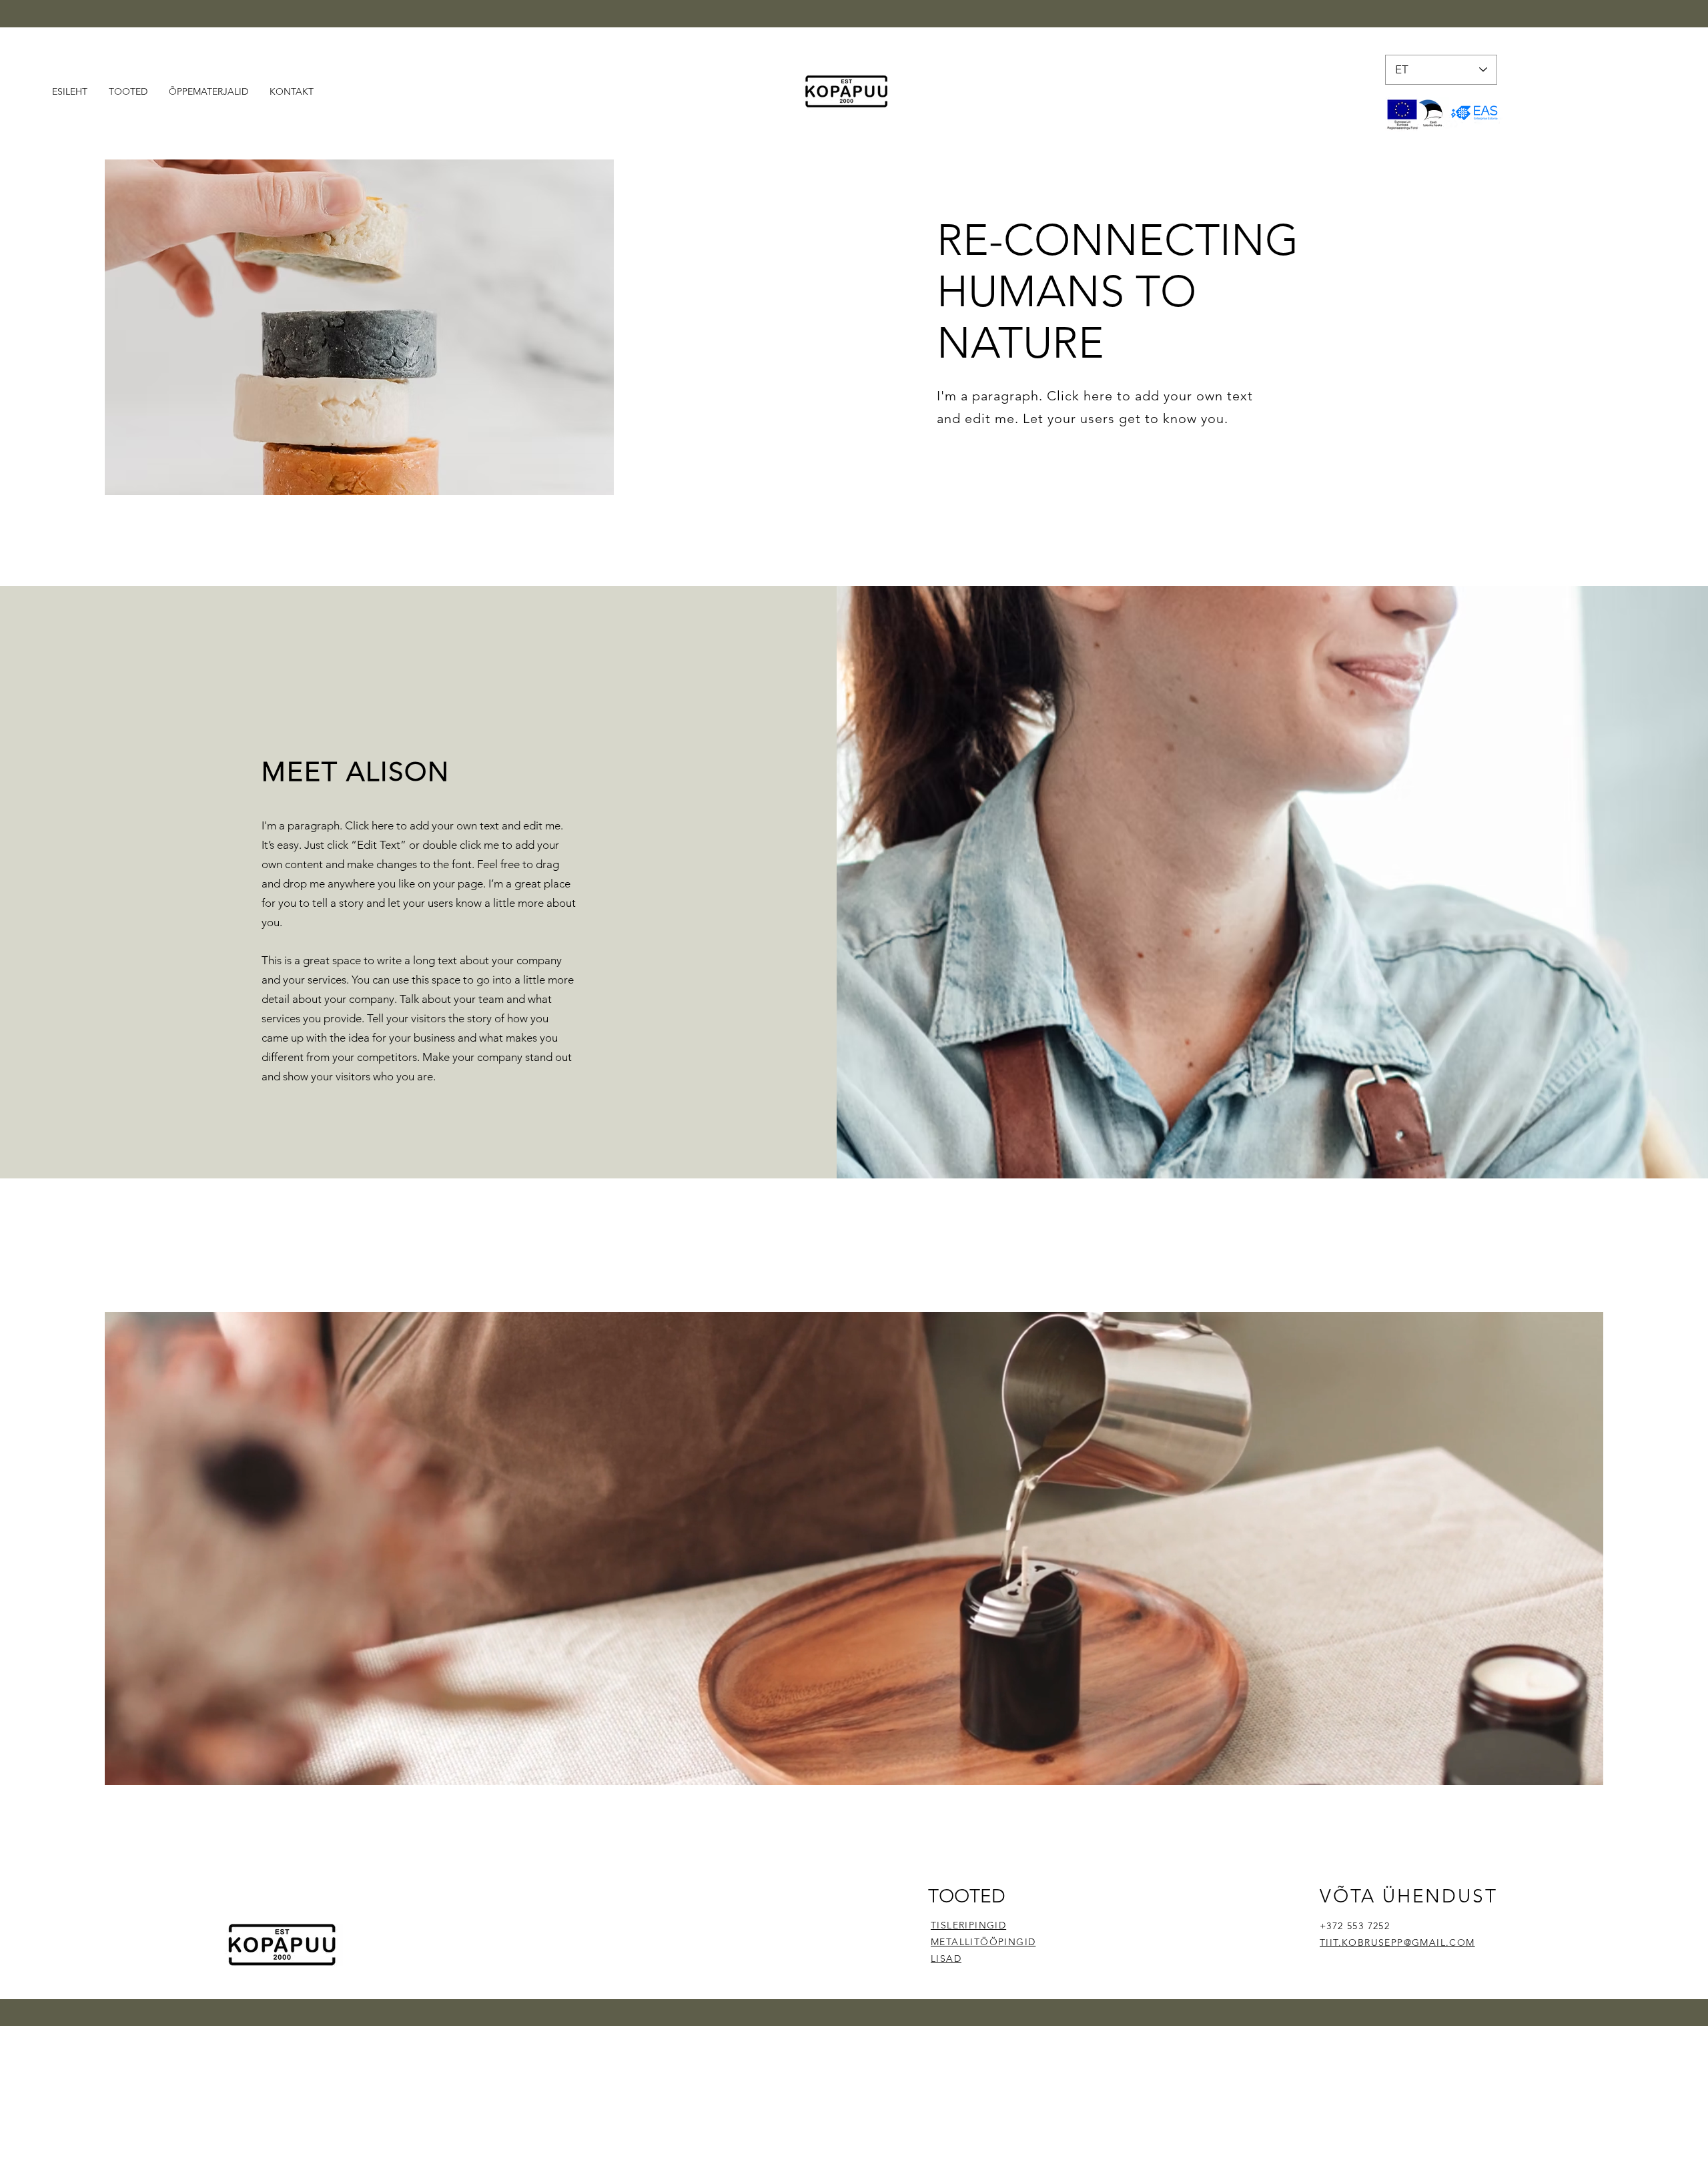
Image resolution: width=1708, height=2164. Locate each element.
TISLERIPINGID (968, 1925)
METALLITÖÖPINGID (983, 1942)
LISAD (946, 1958)
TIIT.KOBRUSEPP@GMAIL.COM (1397, 1942)
